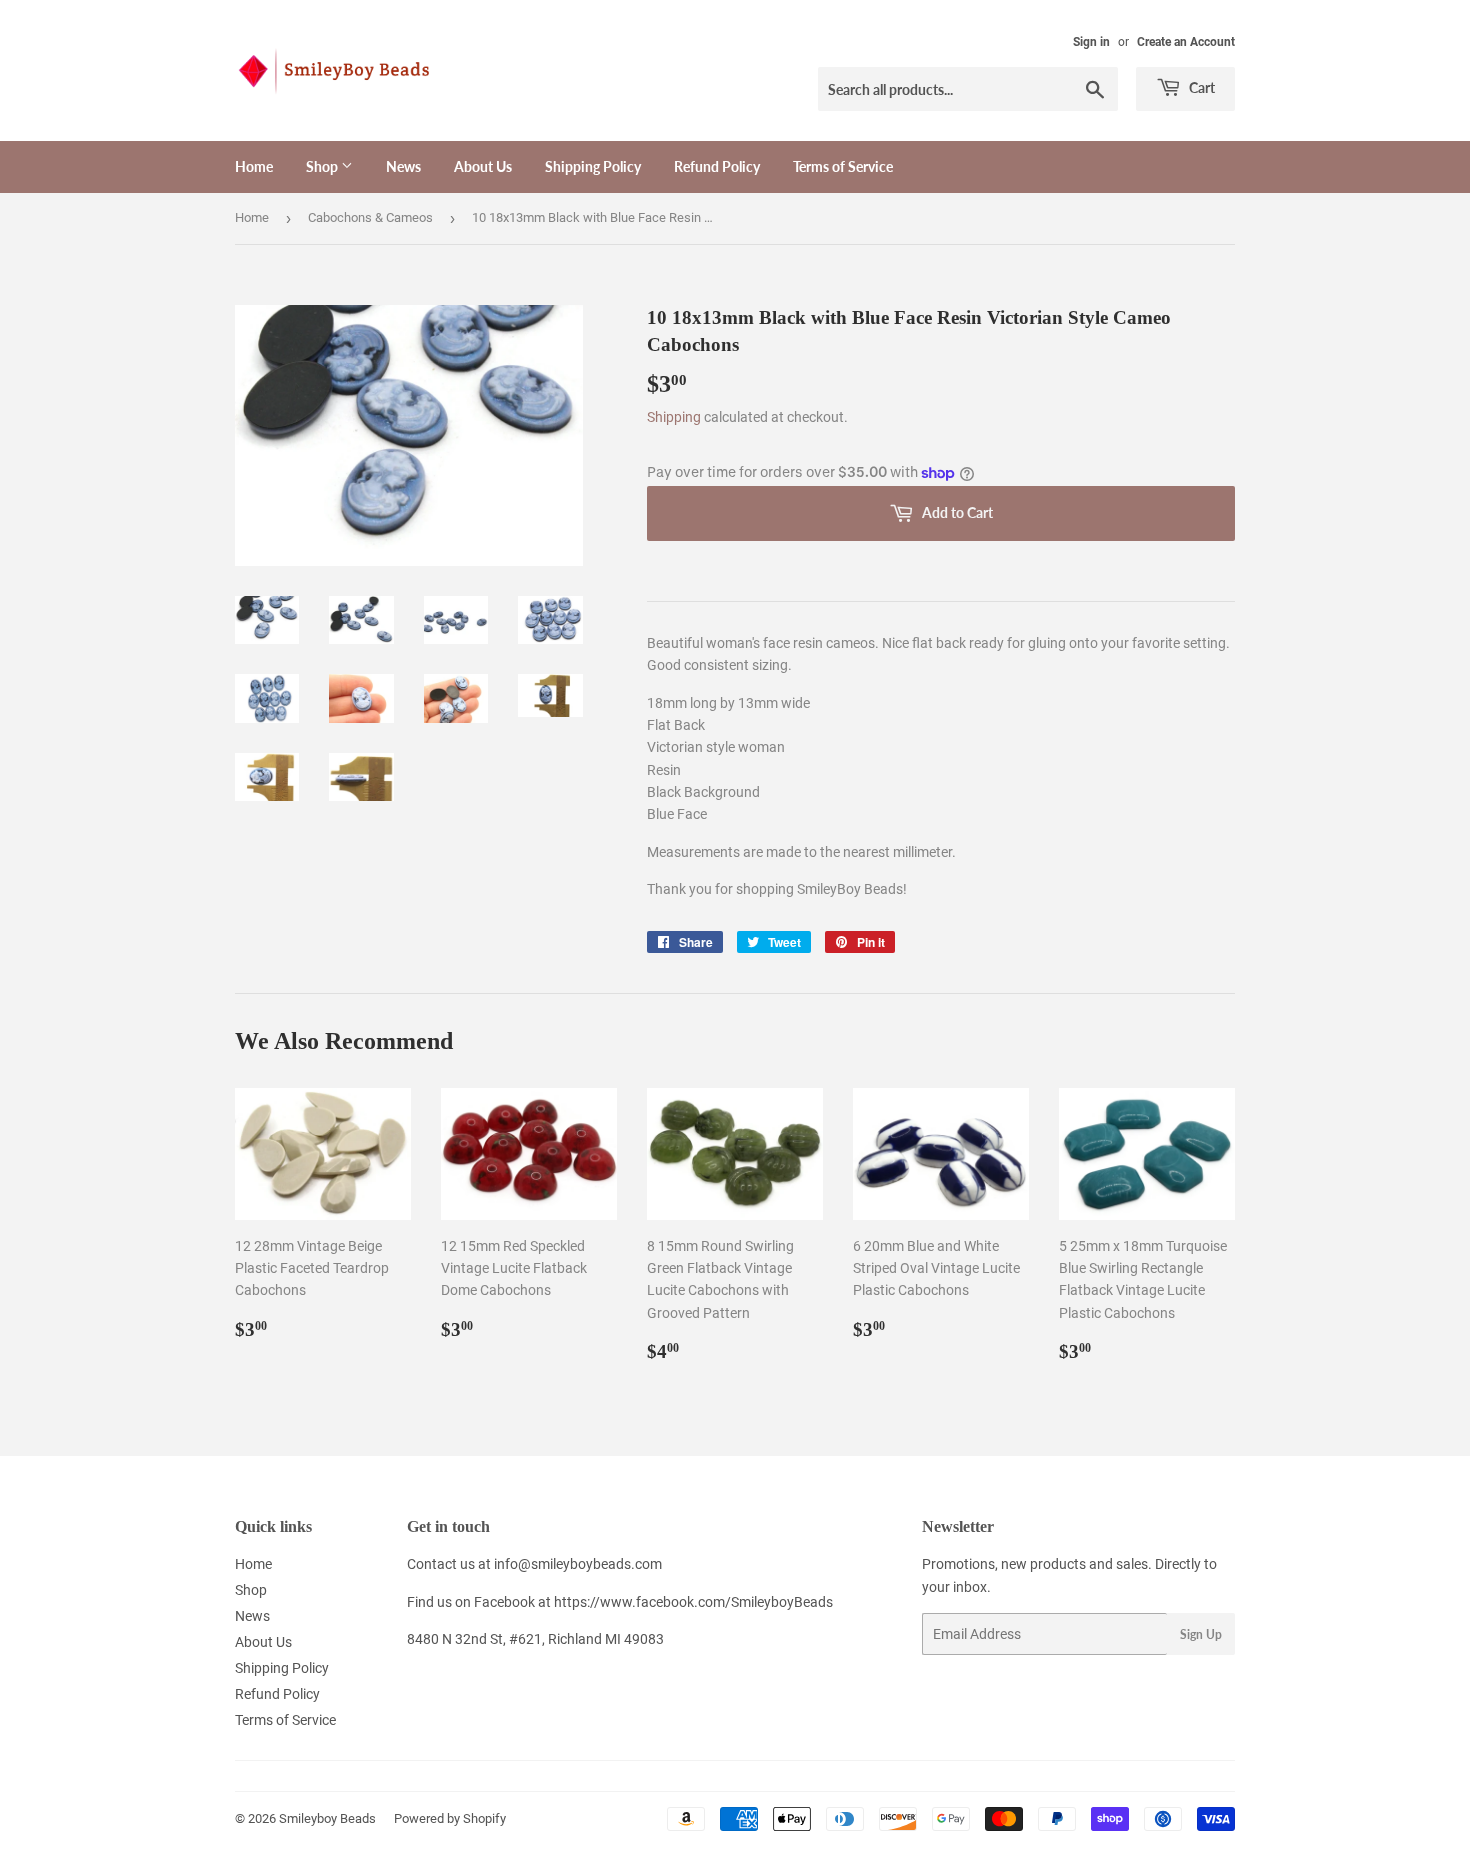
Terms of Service (843, 166)
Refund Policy (717, 166)
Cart (1200, 87)
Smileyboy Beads (327, 1818)
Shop (323, 166)
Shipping (674, 417)
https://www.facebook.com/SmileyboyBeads (693, 1602)
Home (254, 166)
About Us (483, 166)
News (403, 166)
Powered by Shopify (450, 1818)
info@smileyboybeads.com (578, 1564)
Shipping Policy (593, 166)
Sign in (1091, 42)
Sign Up (1201, 1634)
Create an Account (1186, 42)
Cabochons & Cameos (370, 217)
